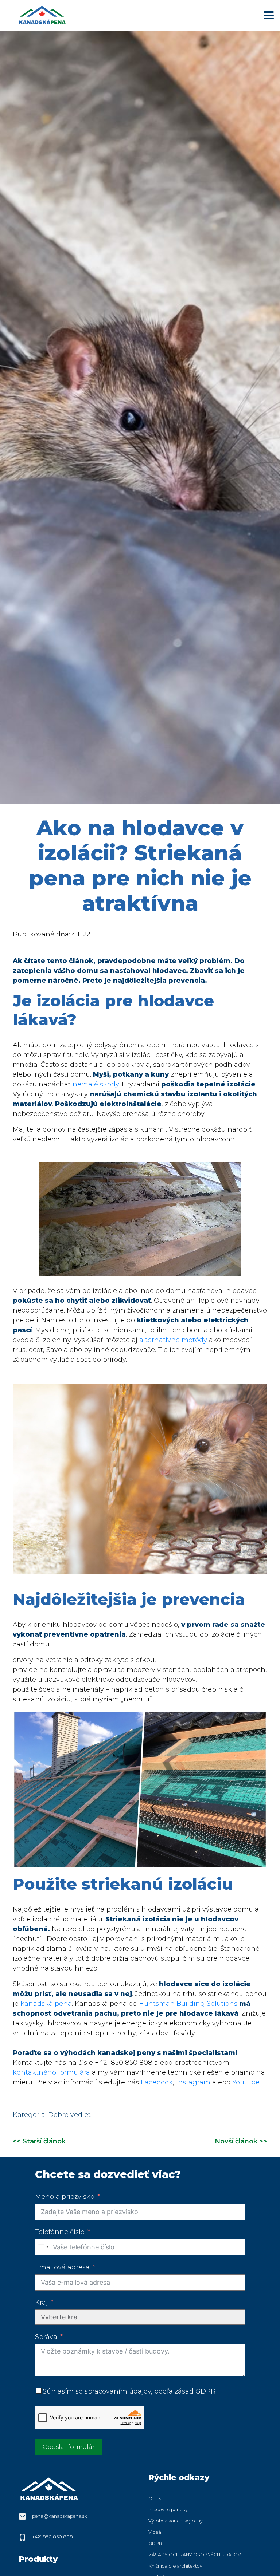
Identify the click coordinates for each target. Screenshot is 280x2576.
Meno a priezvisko (65, 2197)
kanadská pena (46, 2004)
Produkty (38, 2559)
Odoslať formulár (69, 2447)
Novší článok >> (241, 2141)
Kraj (41, 2303)
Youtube (246, 2082)
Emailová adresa (62, 2267)
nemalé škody (96, 1084)
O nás (155, 2499)
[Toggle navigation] (269, 15)
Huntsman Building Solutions (188, 2004)
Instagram (193, 2082)
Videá (155, 2532)
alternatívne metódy (173, 1340)
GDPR (155, 2543)
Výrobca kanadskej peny (176, 2521)
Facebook (157, 2082)
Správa (46, 2337)
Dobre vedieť (69, 2115)
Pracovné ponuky (168, 2510)
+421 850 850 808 (52, 2537)
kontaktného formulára (51, 2072)
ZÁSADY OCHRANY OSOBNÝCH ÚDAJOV (195, 2555)
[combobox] (43, 2247)
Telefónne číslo (60, 2232)
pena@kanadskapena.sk (59, 2516)
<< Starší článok (39, 2141)
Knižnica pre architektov (175, 2566)
